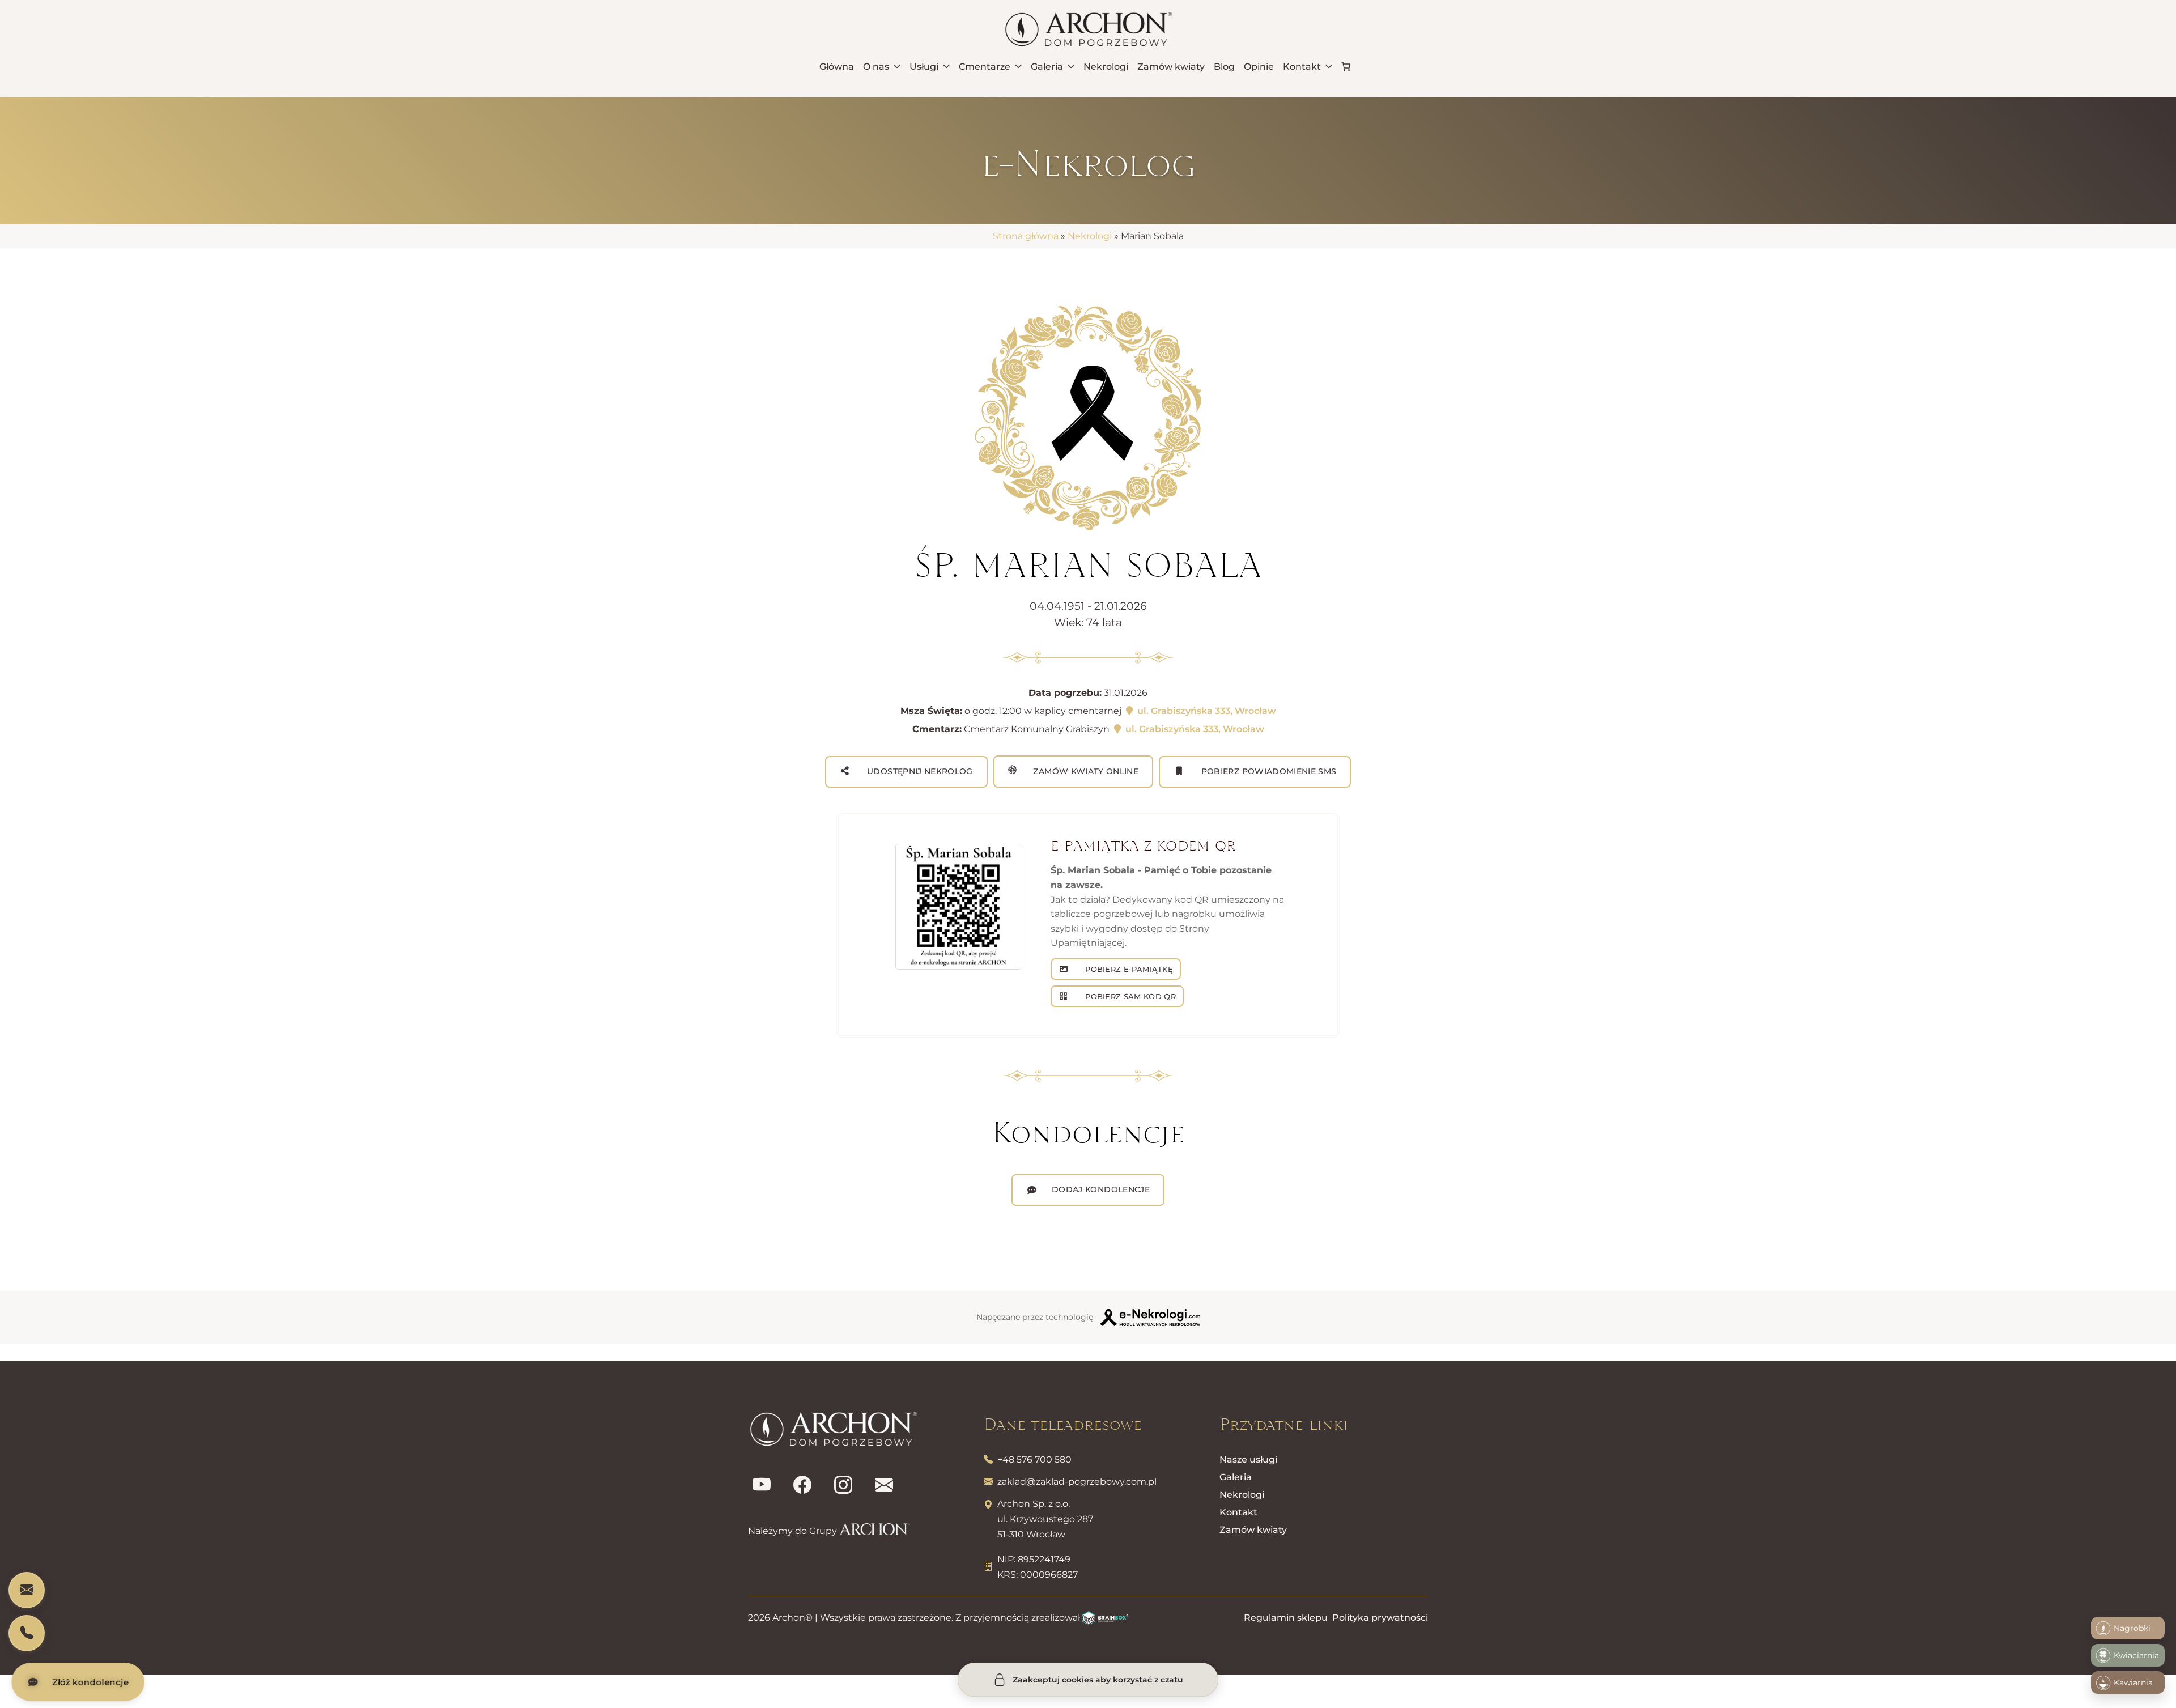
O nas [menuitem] (876, 67)
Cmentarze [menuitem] (985, 67)
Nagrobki (2132, 1628)
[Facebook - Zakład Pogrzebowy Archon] (802, 1485)
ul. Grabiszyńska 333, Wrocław (1206, 711)
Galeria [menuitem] (1047, 67)
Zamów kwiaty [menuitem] (1171, 67)
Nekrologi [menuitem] (1106, 67)
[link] (1346, 66)
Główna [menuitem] (837, 67)
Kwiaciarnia (2136, 1655)
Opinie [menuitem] (1259, 67)
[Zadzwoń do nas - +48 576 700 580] (27, 1633)
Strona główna (1026, 236)
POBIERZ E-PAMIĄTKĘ (1128, 969)
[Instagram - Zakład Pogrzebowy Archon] (843, 1485)
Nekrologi (1090, 236)
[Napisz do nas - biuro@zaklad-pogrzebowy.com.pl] (27, 1590)
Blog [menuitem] (1224, 67)
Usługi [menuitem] (924, 67)
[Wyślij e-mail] (884, 1485)
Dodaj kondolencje (1101, 1189)
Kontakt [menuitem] (1302, 67)
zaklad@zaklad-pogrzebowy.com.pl (1077, 1482)
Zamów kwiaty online (1085, 771)
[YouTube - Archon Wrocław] (762, 1485)
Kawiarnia (2133, 1682)
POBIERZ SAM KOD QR (1129, 996)
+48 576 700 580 (1034, 1460)
